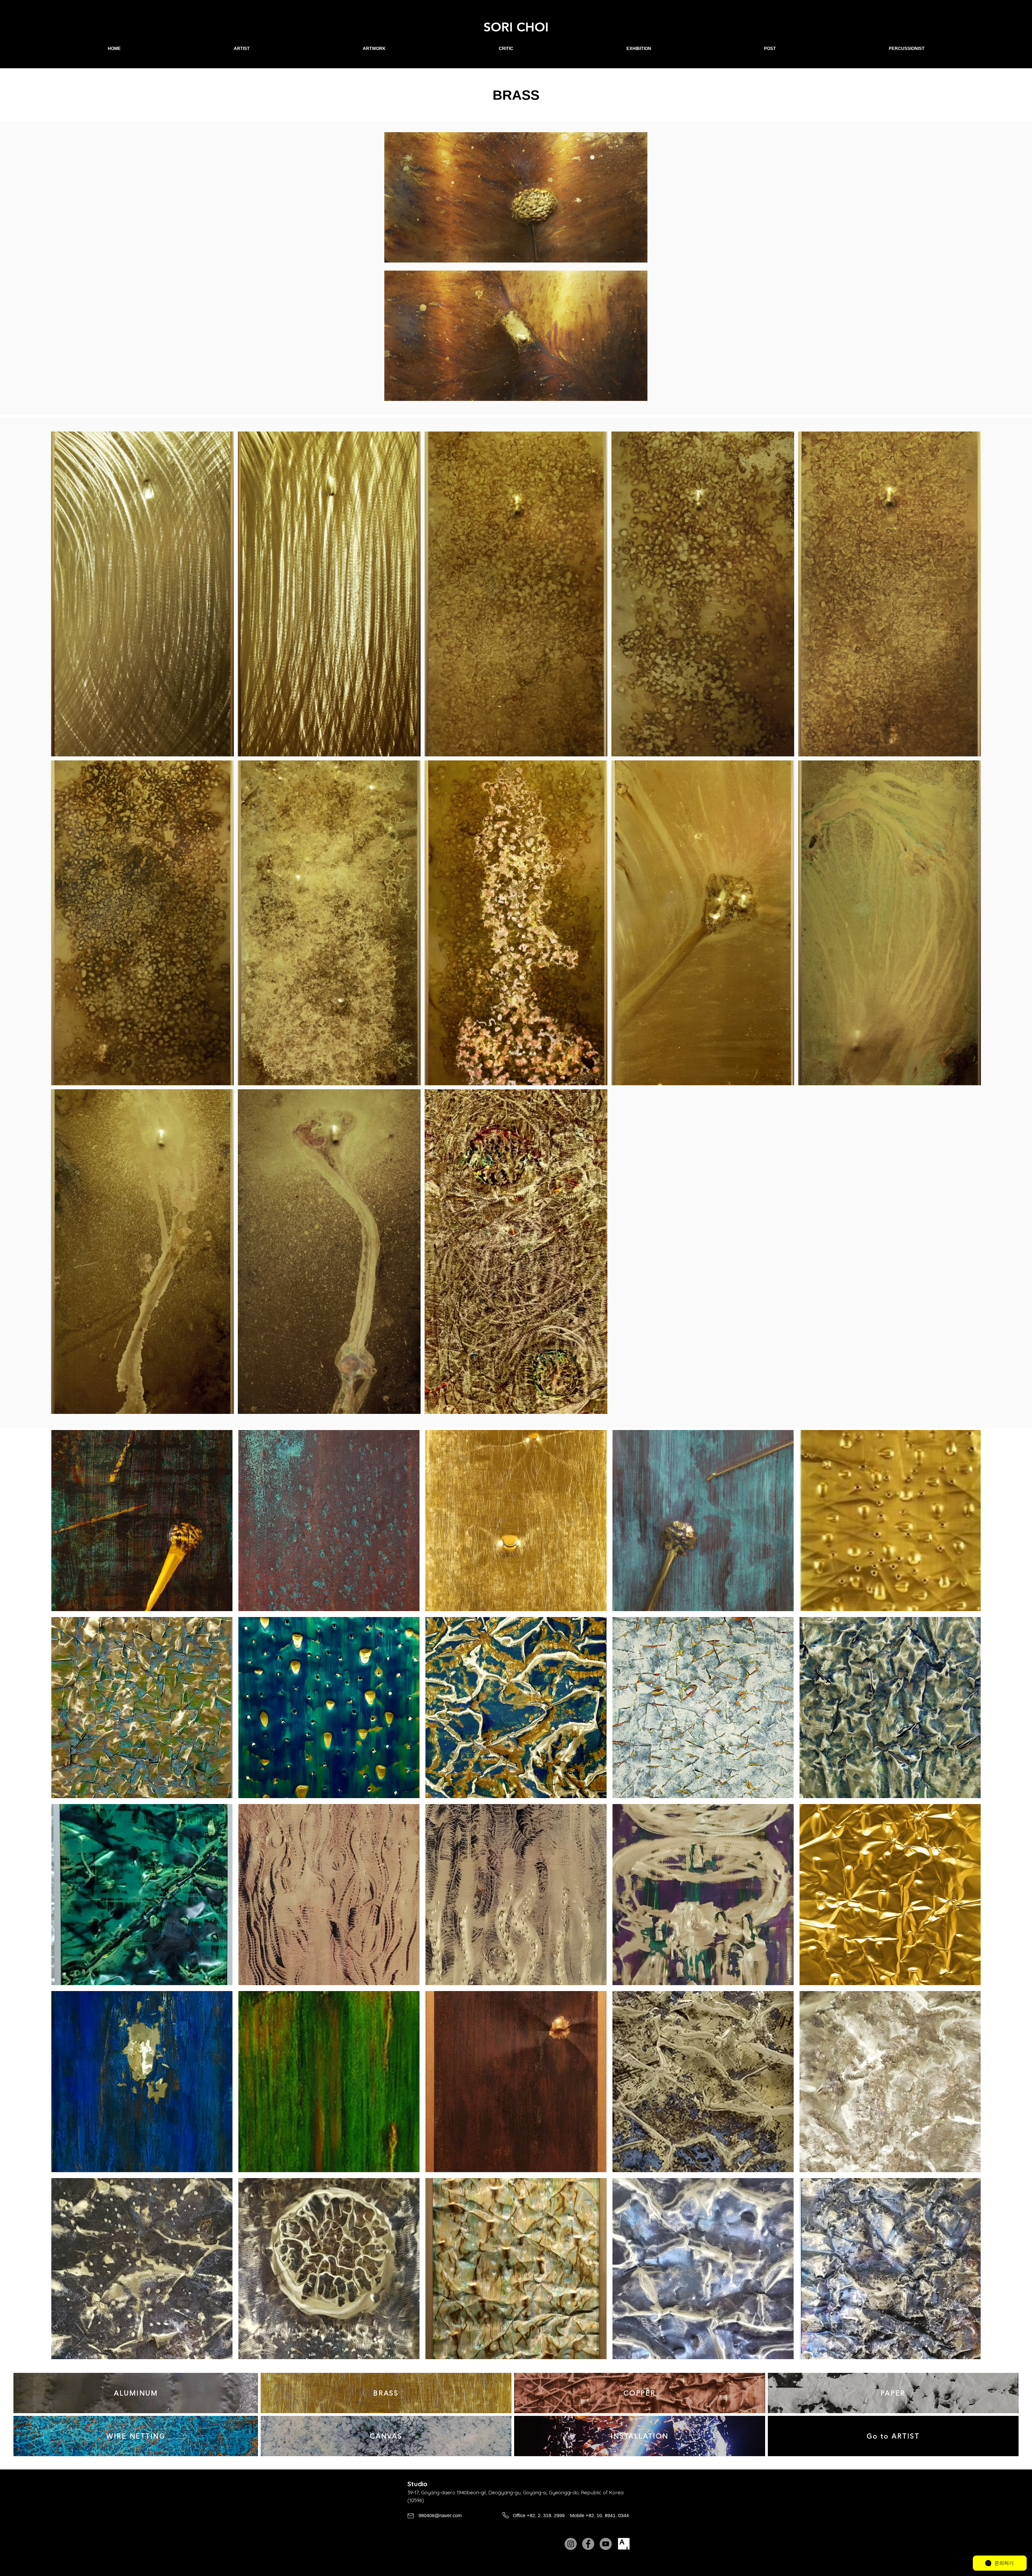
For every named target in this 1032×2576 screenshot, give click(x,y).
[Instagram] (571, 2544)
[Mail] (411, 2516)
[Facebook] (588, 2544)
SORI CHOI (516, 27)
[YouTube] (606, 2544)
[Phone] (505, 2515)
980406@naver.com (440, 2516)
